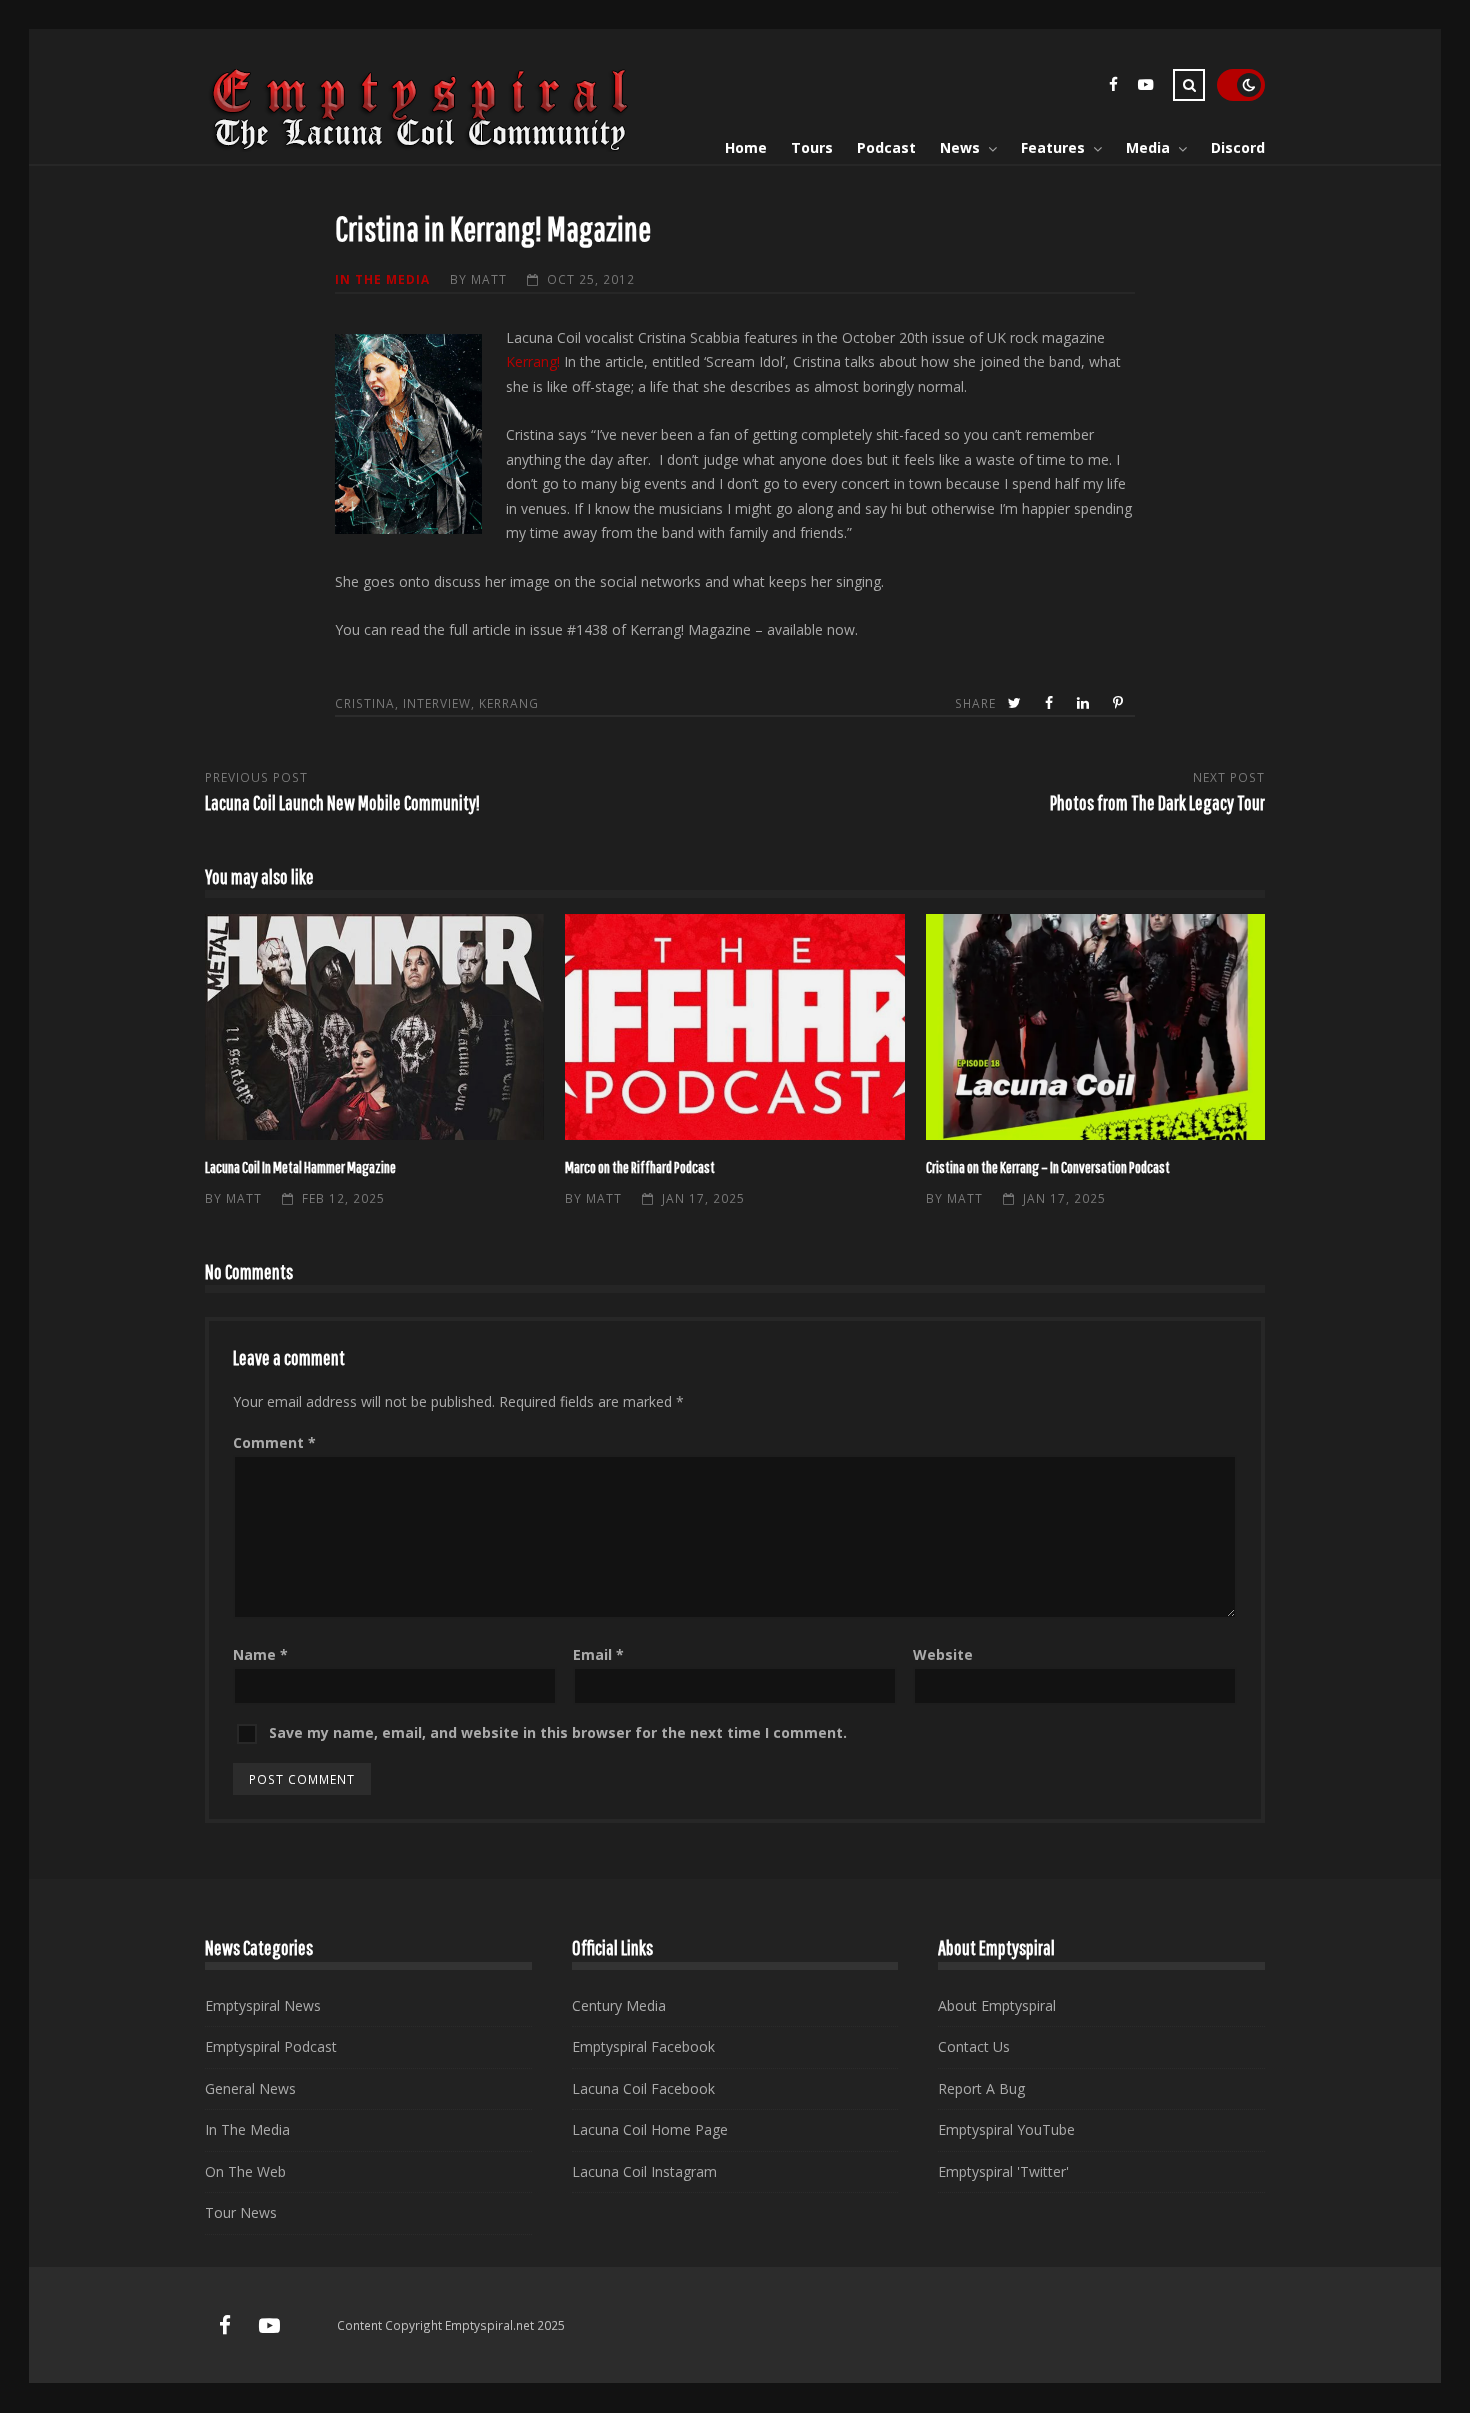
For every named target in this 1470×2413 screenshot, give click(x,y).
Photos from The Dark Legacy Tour (1157, 802)
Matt (489, 279)
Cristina (365, 703)
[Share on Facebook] (1051, 703)
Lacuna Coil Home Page (650, 2129)
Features (1053, 147)
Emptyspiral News (263, 2005)
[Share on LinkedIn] (1085, 703)
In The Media (382, 279)
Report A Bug (981, 2088)
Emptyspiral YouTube (1006, 2129)
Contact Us (974, 2046)
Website (943, 1654)
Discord (1238, 147)
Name (260, 1654)
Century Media (619, 2005)
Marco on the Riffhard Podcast (734, 1027)
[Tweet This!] (1016, 703)
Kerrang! (533, 361)
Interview (437, 703)
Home (746, 147)
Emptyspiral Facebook (643, 2046)
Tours (812, 147)
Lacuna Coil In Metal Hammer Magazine (374, 1027)
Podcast (886, 147)
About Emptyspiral (997, 2005)
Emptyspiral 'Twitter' (1003, 2171)
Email (598, 1654)
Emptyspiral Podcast (271, 2046)
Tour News (241, 2212)
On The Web (245, 2171)
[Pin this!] (1120, 703)
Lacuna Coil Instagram (644, 2171)
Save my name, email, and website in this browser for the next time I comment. (558, 1732)
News (960, 147)
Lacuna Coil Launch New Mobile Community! (342, 802)
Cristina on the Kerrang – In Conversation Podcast (1095, 1027)
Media (1148, 147)
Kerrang (509, 703)
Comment (274, 1442)
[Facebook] (1113, 87)
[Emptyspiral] (421, 146)
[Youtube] (1145, 87)
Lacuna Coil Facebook (643, 2088)
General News (250, 2088)
